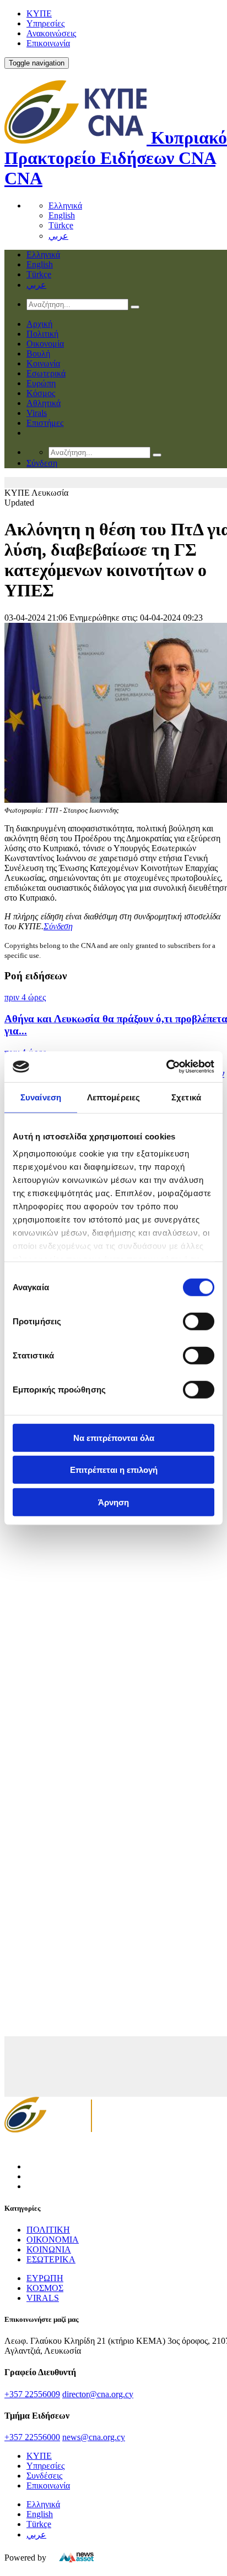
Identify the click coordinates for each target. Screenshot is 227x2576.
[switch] (199, 1321)
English (62, 215)
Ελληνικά (65, 205)
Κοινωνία (43, 363)
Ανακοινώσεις (51, 33)
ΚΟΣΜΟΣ (45, 2288)
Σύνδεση (58, 926)
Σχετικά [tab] (186, 1097)
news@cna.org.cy (94, 2437)
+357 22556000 (32, 2437)
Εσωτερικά (46, 373)
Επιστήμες (45, 423)
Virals (37, 413)
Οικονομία (45, 344)
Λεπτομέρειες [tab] (113, 1097)
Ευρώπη (41, 383)
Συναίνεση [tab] (41, 1097)
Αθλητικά (44, 403)
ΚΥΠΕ (39, 13)
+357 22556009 (32, 2394)
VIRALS (43, 2298)
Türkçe (61, 225)
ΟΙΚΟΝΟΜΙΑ (53, 2240)
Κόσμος (41, 393)
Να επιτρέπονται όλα (114, 1437)
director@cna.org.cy (98, 2394)
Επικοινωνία (48, 43)
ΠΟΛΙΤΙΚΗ (48, 2230)
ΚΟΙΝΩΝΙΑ (49, 2249)
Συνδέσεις (44, 2476)
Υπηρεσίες (45, 23)
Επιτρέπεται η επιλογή (114, 1470)
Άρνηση (113, 1502)
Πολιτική (42, 334)
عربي (58, 236)
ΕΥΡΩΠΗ (45, 2278)
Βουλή (38, 353)
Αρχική (39, 324)
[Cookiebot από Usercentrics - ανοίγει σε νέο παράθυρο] (166, 1067)
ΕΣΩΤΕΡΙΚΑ (51, 2259)
